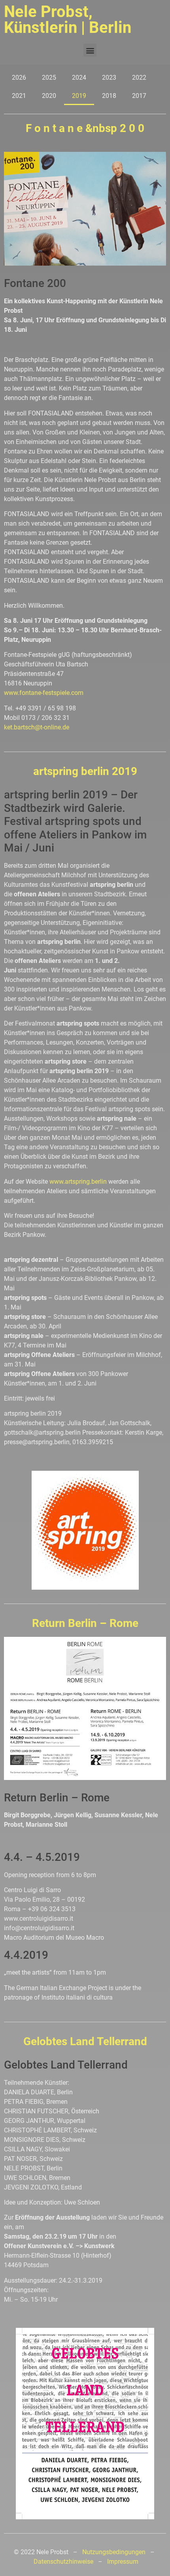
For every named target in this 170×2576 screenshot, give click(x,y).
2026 (19, 78)
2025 (49, 78)
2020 (49, 96)
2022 (139, 78)
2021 (19, 96)
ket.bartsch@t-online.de (37, 727)
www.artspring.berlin (78, 1182)
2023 (109, 78)
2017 (139, 96)
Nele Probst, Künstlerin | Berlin (68, 20)
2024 (79, 78)
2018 (109, 96)
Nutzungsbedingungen (114, 2552)
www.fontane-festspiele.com (44, 693)
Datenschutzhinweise (63, 2562)
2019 (79, 96)
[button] (90, 50)
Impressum (123, 2562)
